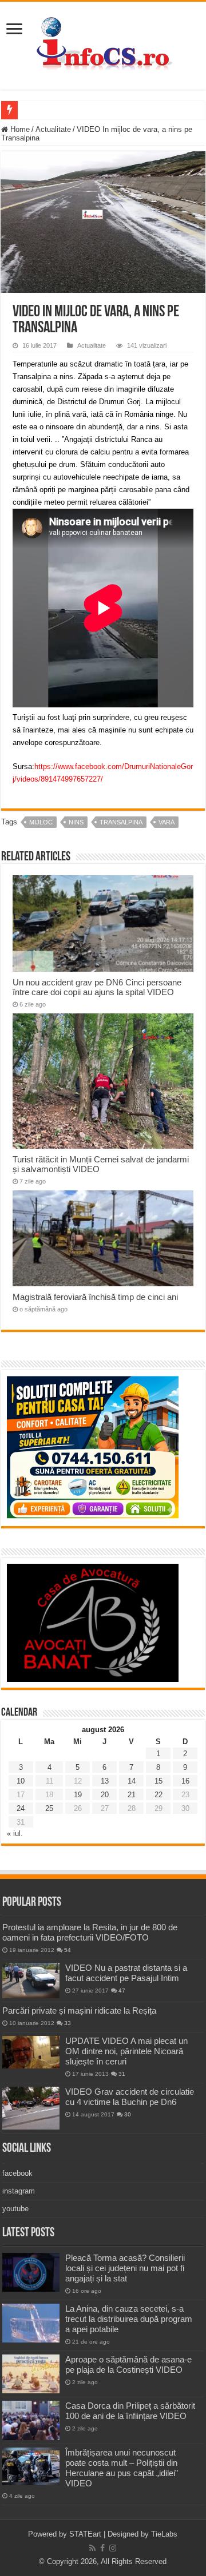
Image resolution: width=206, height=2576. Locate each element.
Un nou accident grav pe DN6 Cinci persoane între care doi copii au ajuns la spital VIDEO (97, 987)
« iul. (15, 1834)
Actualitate (53, 129)
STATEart (85, 2534)
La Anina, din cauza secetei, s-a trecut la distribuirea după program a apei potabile (129, 2319)
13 (105, 1781)
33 (68, 2023)
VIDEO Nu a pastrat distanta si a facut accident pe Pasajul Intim (126, 1973)
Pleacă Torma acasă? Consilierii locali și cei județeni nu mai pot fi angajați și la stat (125, 2268)
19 (78, 1795)
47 (122, 1991)
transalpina (121, 822)
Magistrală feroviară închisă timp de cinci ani (95, 1297)
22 (159, 1795)
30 (128, 2114)
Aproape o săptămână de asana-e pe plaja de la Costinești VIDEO (128, 2364)
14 (132, 1781)
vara (167, 822)
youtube (15, 2209)
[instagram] (113, 2548)
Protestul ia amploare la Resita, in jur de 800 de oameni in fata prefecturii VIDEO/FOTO (90, 1932)
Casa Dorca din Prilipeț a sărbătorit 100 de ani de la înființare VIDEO (130, 2411)
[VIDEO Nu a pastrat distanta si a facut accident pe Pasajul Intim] (31, 1981)
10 (21, 1781)
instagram (19, 2191)
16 (185, 1781)
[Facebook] (102, 2548)
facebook (17, 2173)
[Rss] (92, 2548)
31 (122, 2074)
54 (68, 1950)
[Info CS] (103, 43)
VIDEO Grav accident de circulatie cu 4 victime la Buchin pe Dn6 (130, 2097)
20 (105, 1795)
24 (21, 1808)
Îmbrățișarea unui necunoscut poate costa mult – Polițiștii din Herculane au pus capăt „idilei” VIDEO (122, 2468)
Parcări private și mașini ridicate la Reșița (79, 2011)
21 (132, 1795)
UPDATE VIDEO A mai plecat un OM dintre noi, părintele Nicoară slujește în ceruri (126, 2051)
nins (76, 822)
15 (159, 1781)
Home (19, 129)
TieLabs (164, 2534)
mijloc (41, 822)
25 (49, 1808)
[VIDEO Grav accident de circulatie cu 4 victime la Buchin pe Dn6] (31, 2108)
